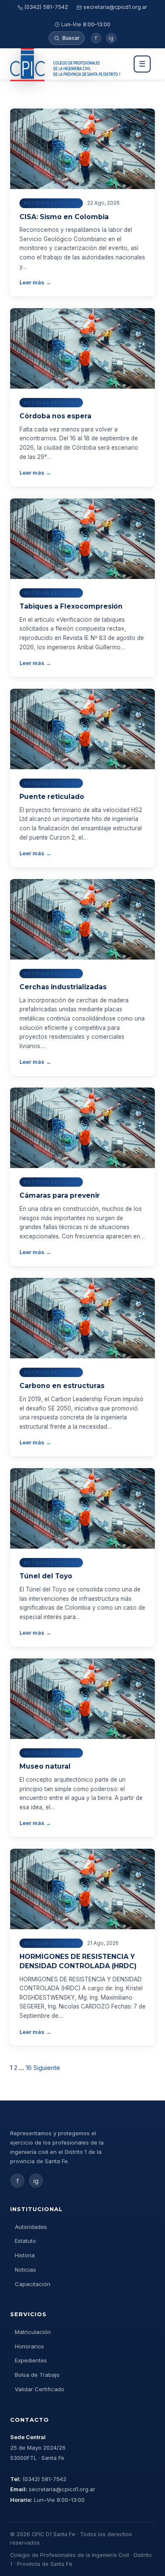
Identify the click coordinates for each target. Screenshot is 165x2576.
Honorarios (29, 2346)
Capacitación (33, 2284)
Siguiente (47, 2068)
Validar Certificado (40, 2389)
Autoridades (31, 2227)
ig (111, 38)
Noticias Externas (51, 203)
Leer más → (35, 282)
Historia (25, 2255)
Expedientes (31, 2360)
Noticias (25, 2270)
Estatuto (25, 2241)
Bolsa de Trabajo (37, 2375)
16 (29, 2068)
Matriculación (33, 2332)
